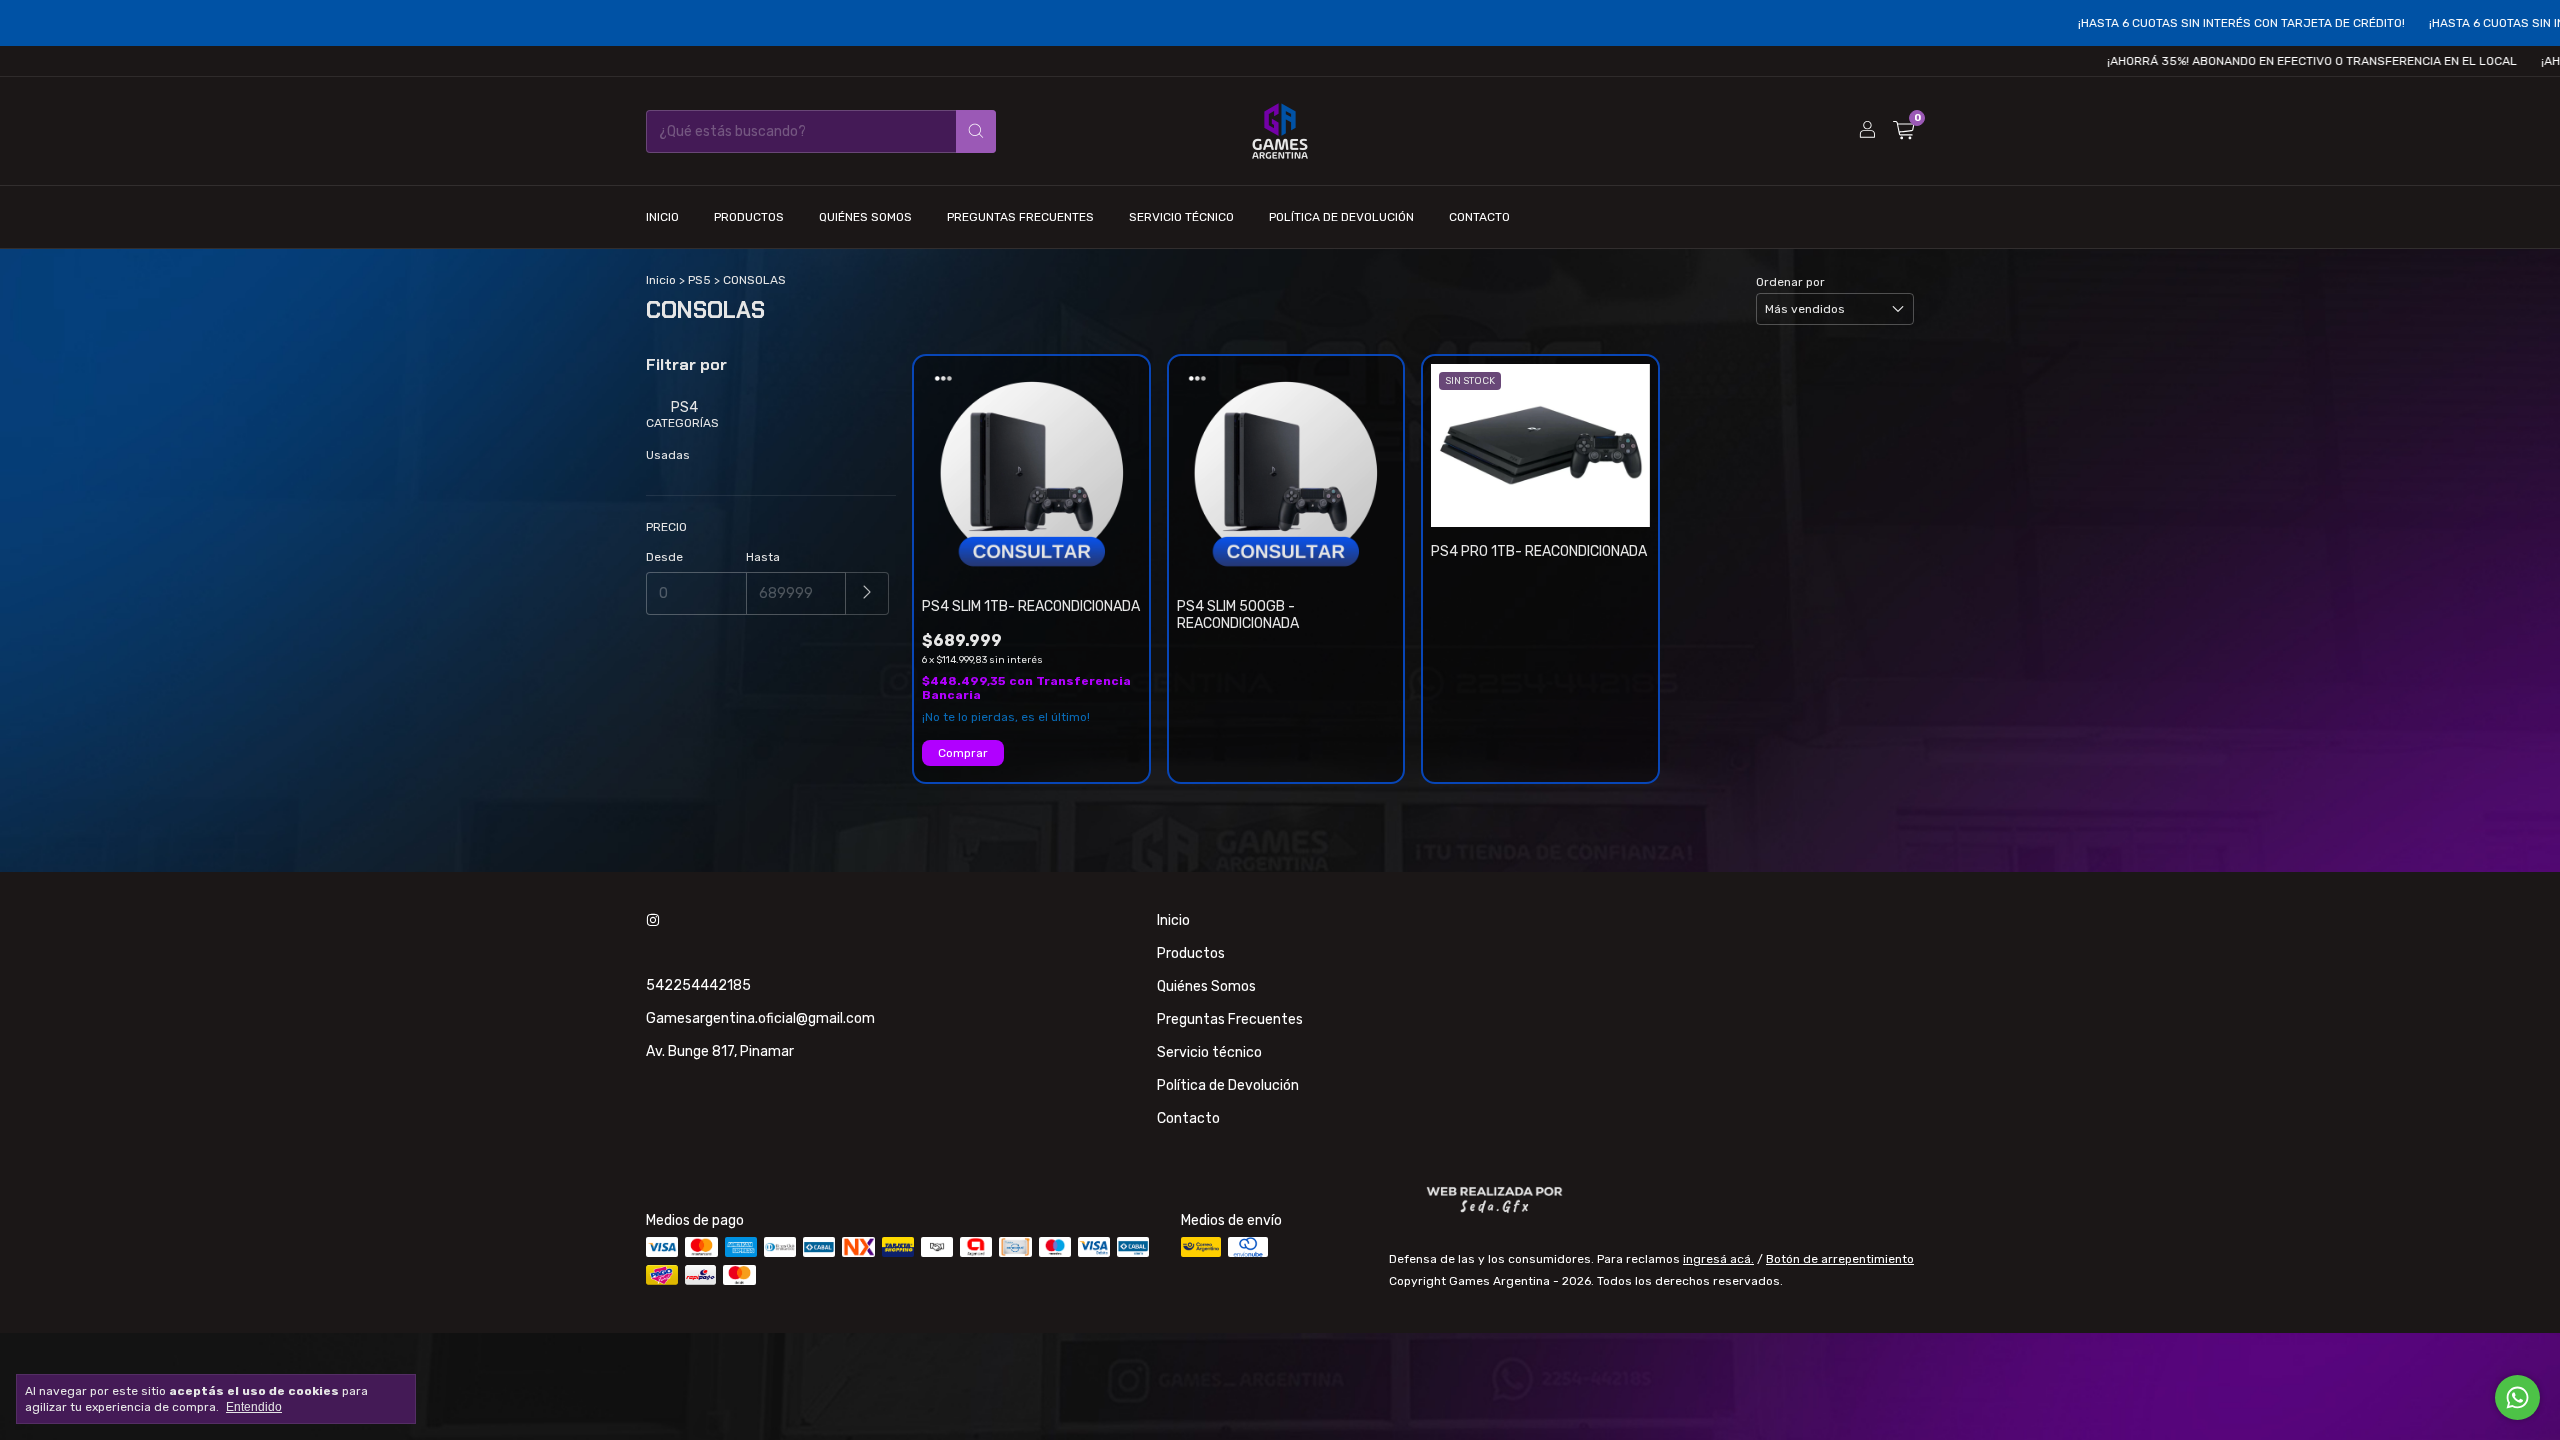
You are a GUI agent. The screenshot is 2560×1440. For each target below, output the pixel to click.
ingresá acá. (1718, 1259)
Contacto (1479, 217)
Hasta (763, 557)
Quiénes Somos (865, 217)
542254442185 (698, 985)
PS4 (683, 407)
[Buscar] (976, 131)
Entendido (254, 1407)
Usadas (668, 455)
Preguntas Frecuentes (1020, 217)
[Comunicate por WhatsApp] (2517, 1397)
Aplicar (867, 593)
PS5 (699, 280)
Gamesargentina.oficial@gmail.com (760, 1018)
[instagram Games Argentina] (653, 920)
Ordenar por (1790, 282)
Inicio (662, 217)
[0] (1903, 131)
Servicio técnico (1181, 217)
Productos (749, 217)
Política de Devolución (1341, 217)
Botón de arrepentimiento (1840, 1259)
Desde (664, 557)
